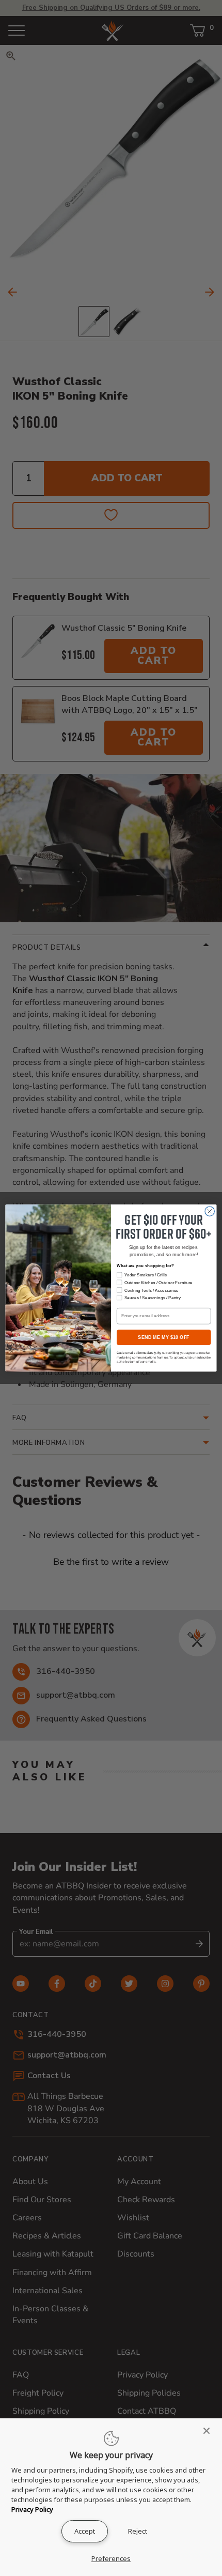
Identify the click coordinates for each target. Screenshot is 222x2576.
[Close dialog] (210, 1211)
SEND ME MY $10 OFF (164, 1337)
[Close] (210, 2431)
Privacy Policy (32, 2509)
